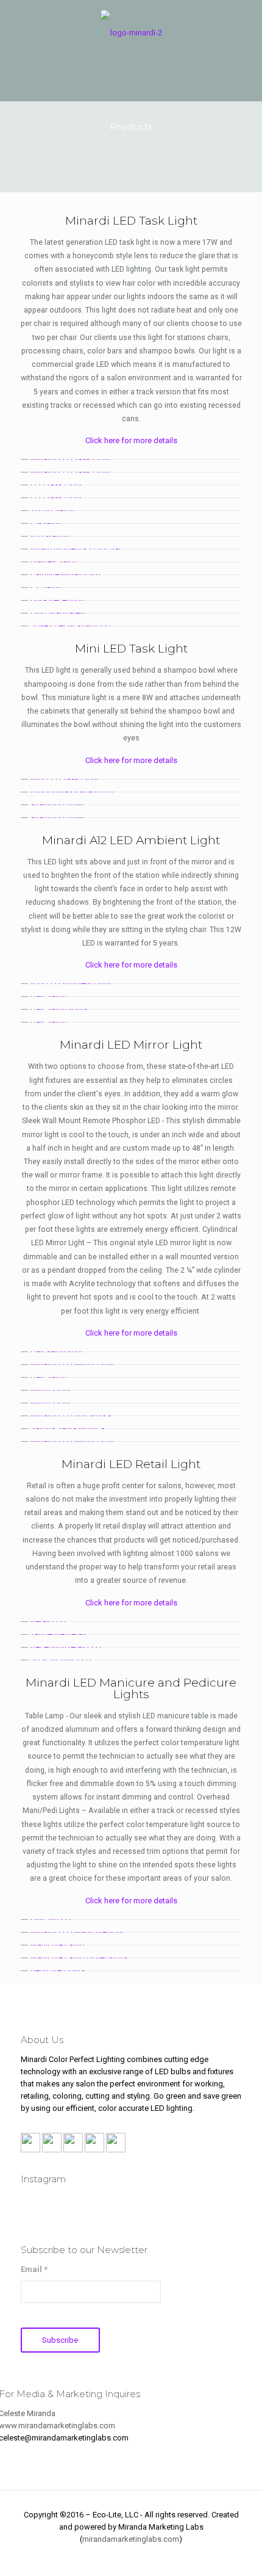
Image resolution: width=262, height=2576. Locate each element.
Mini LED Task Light (131, 649)
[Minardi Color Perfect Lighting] (131, 32)
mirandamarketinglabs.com (131, 2539)
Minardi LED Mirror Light (131, 1045)
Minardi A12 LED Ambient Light (131, 840)
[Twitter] (131, 2557)
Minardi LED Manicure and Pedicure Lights (131, 1688)
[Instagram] (164, 2557)
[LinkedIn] (148, 2557)
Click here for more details (131, 440)
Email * (34, 2269)
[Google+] (115, 2557)
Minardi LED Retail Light (131, 1464)
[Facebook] (98, 2557)
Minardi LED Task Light (131, 221)
